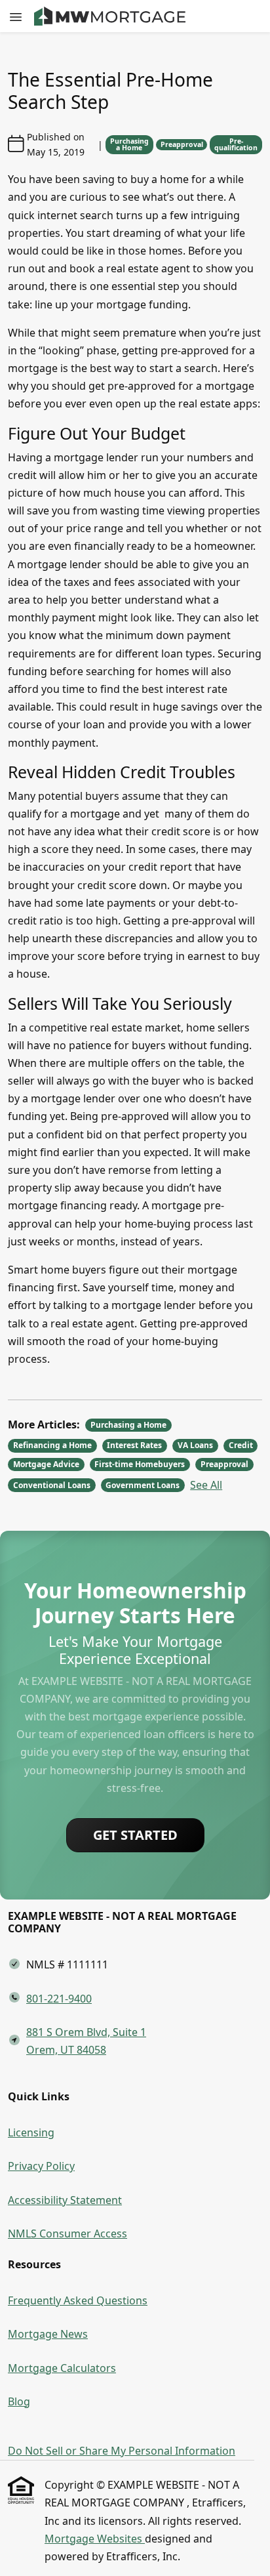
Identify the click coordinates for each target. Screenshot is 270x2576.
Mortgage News (48, 2334)
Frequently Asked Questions (78, 2300)
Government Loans (143, 1485)
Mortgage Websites (95, 2539)
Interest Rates (134, 1445)
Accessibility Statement (65, 2200)
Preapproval (182, 144)
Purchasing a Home (129, 145)
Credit (241, 1445)
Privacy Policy (41, 2166)
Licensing (31, 2132)
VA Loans (195, 1445)
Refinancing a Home (52, 1445)
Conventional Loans (52, 1485)
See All (206, 1485)
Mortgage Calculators (62, 2368)
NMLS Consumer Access (67, 2233)
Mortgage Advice (46, 1464)
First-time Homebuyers (140, 1464)
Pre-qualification (236, 145)
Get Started (135, 1835)
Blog (19, 2401)
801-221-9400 (59, 1999)
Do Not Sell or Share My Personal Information (122, 2451)
